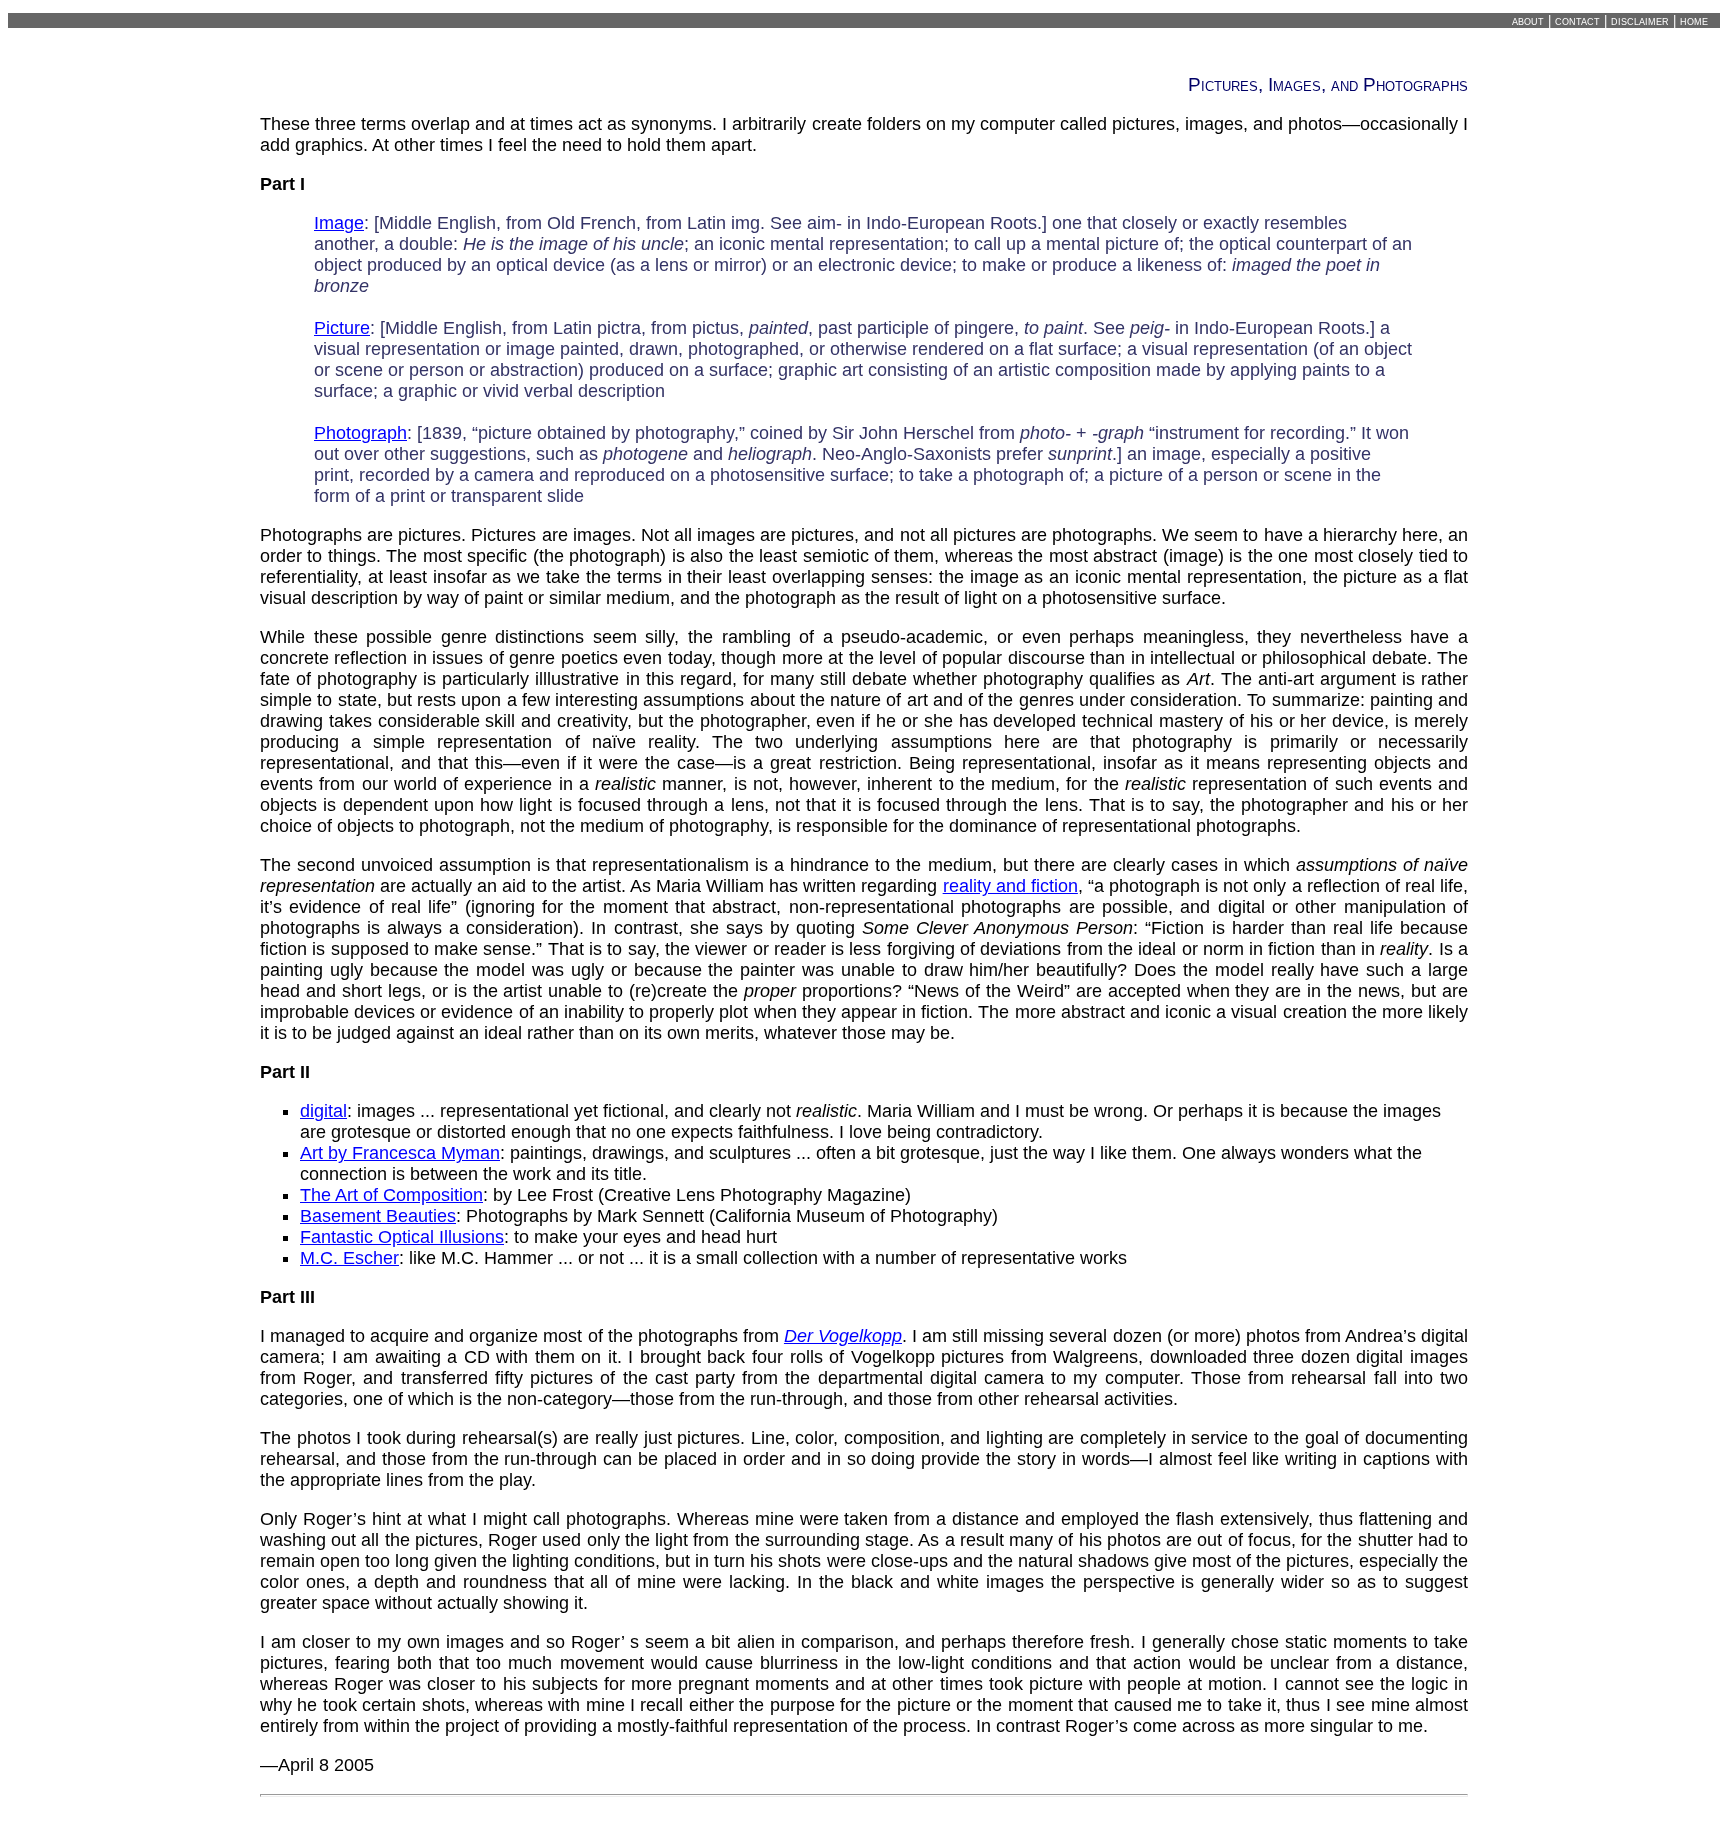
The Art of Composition (391, 1195)
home (1694, 20)
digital (323, 1111)
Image (339, 223)
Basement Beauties (378, 1216)
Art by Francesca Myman (400, 1153)
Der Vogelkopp (843, 1336)
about (1528, 20)
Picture (342, 328)
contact (1577, 20)
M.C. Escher (349, 1258)
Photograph (360, 433)
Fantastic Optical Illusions (402, 1237)
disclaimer (1640, 20)
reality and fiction (1010, 886)
